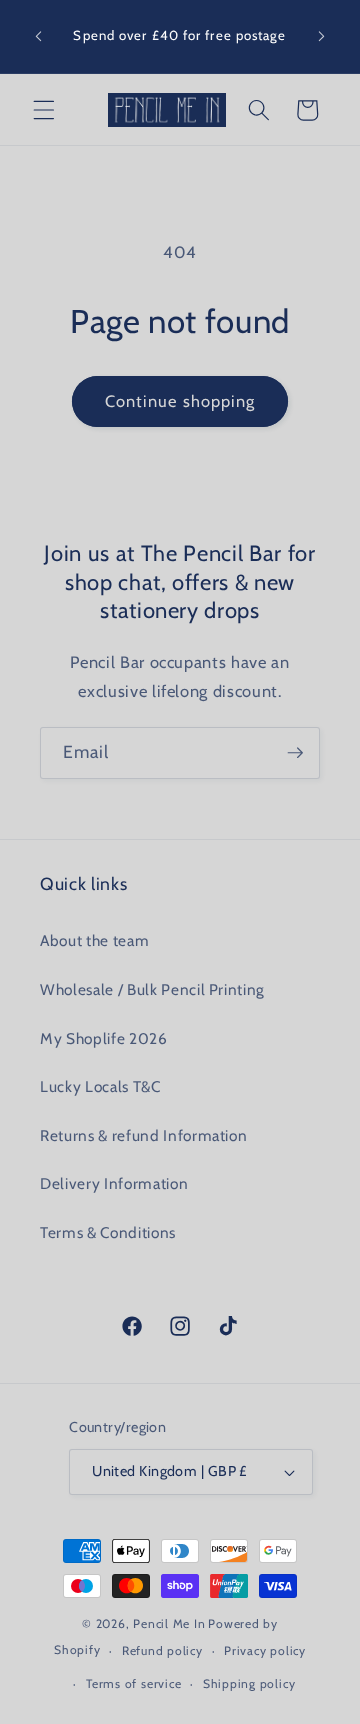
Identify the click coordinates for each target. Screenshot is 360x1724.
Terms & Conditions (108, 1232)
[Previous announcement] (39, 37)
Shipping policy (249, 1683)
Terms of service (133, 1683)
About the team (94, 940)
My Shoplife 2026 (104, 1038)
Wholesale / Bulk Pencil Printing (152, 989)
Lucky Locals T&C (100, 1086)
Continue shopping (180, 401)
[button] (44, 110)
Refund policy (162, 1650)
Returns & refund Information (143, 1135)
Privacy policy (265, 1650)
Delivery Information (114, 1183)
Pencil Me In (169, 1623)
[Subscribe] (295, 753)
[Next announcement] (322, 37)
